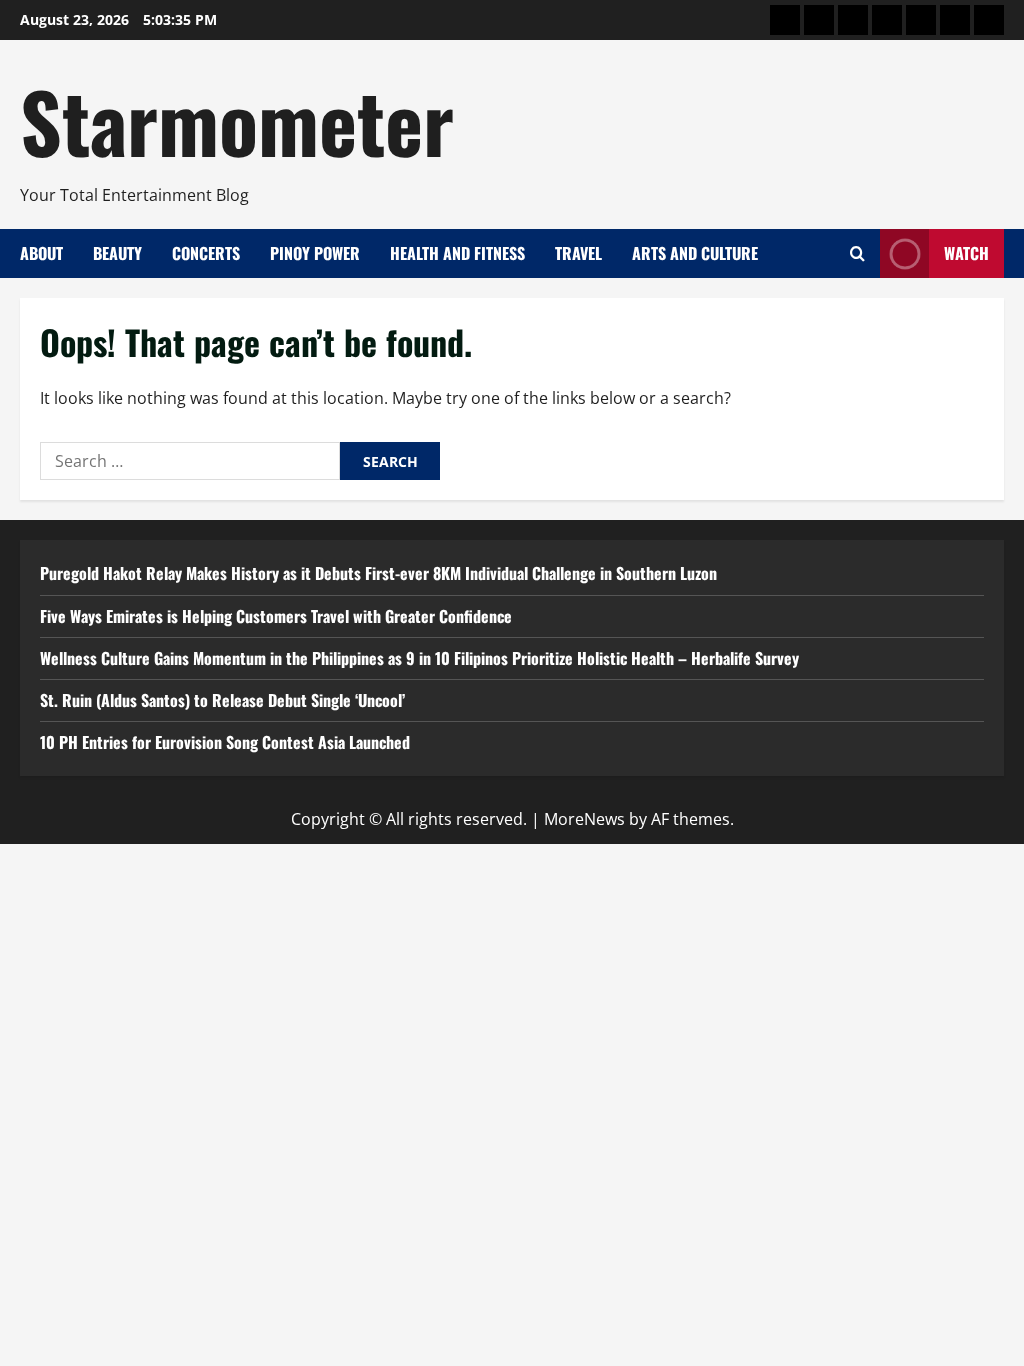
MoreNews (584, 819)
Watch (966, 253)
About (41, 253)
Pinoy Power (315, 253)
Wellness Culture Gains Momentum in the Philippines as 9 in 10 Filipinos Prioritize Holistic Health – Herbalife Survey (419, 658)
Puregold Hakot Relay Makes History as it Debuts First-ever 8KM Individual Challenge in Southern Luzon (378, 573)
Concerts (206, 253)
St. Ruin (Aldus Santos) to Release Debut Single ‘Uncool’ (222, 700)
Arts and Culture (695, 253)
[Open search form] (857, 253)
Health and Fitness (457, 253)
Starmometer (237, 120)
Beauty (117, 253)
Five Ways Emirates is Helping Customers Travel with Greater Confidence (276, 616)
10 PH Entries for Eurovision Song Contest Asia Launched (225, 742)
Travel (578, 253)
